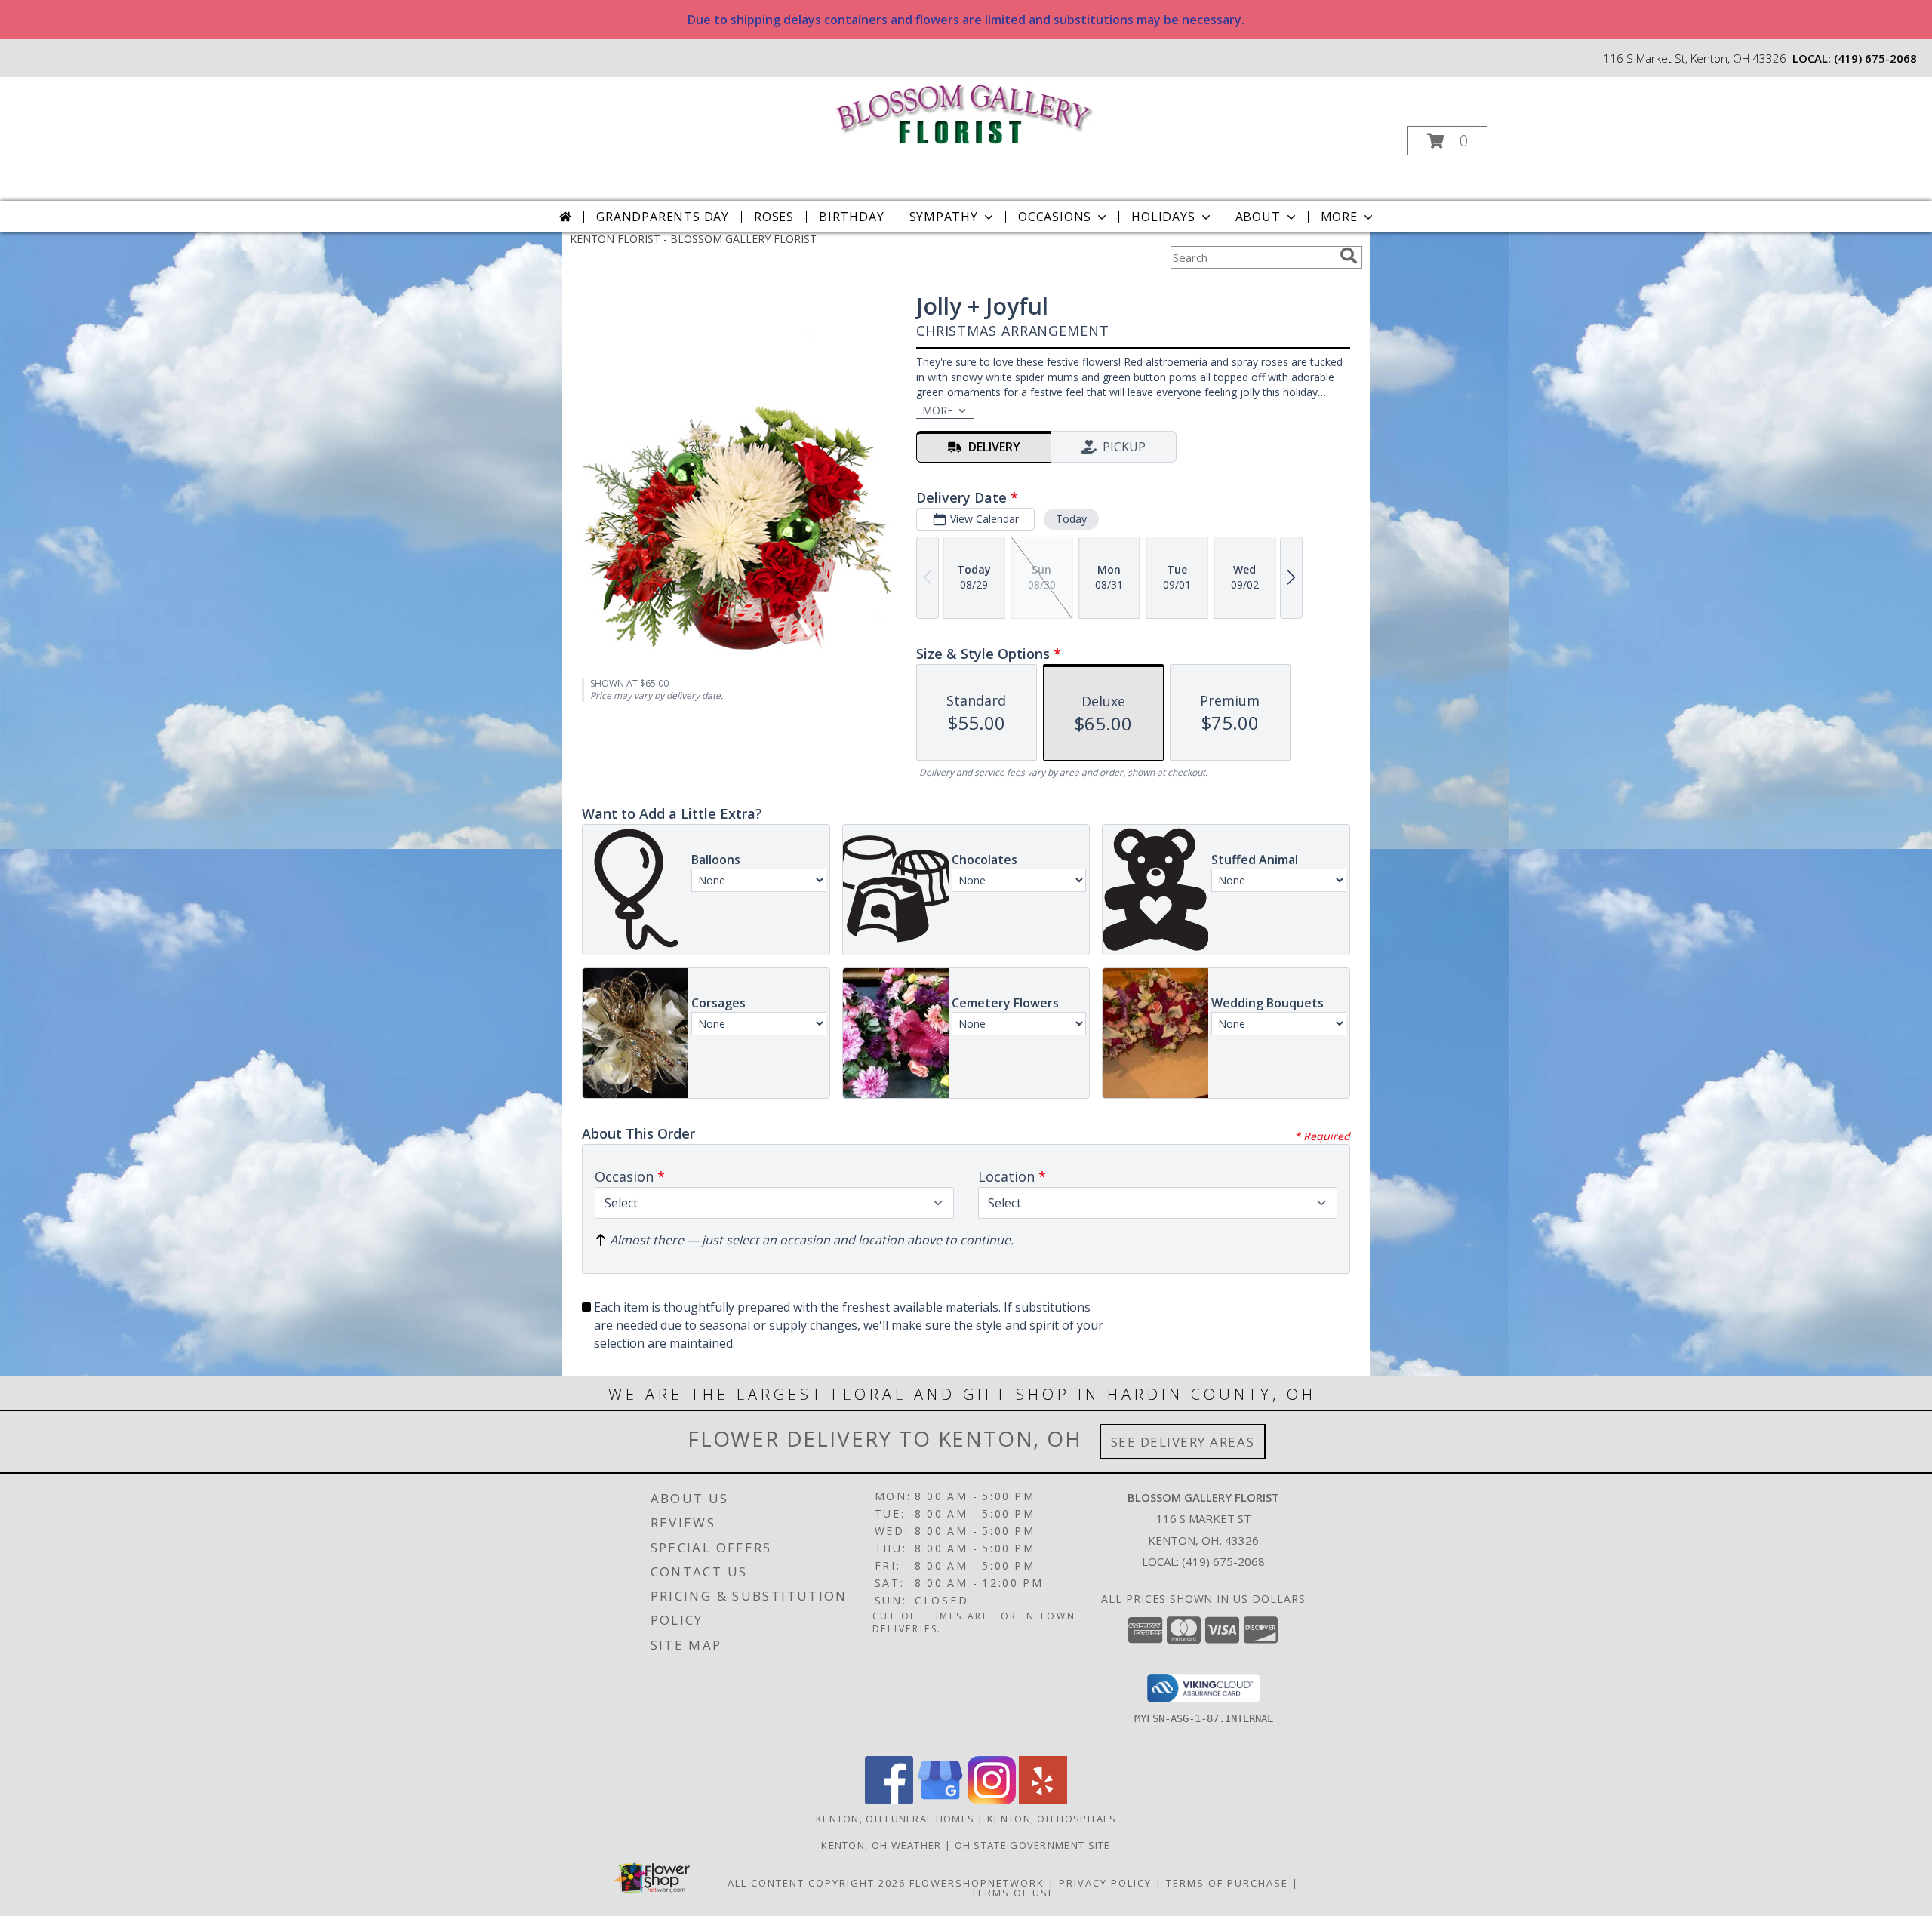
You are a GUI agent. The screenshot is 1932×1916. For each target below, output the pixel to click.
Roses (774, 217)
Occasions (1055, 217)
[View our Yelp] (1043, 1800)
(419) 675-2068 (1875, 58)
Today (1071, 519)
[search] (1349, 256)
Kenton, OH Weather (881, 1845)
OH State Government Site (1033, 1845)
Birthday (851, 217)
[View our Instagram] (992, 1800)
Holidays (1163, 217)
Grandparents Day (663, 217)
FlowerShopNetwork (977, 1883)
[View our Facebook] (889, 1800)
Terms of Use (1013, 1893)
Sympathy (944, 217)
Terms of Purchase (1227, 1883)
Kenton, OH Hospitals (1052, 1819)
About (1258, 217)
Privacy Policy (1105, 1883)
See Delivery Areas (1183, 1442)
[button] (1447, 141)
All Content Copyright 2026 (817, 1883)
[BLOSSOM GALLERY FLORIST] (965, 112)
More (1339, 217)
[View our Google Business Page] (940, 1800)
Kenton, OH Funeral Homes (895, 1819)
